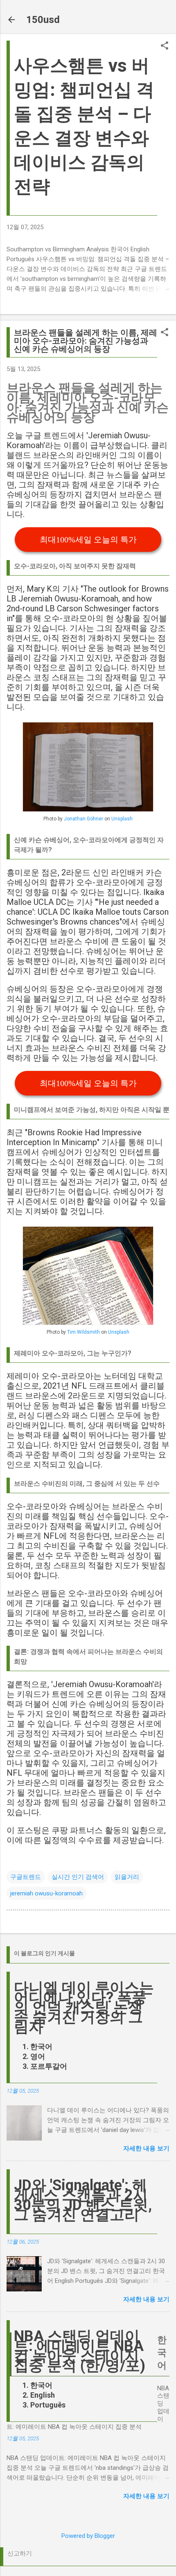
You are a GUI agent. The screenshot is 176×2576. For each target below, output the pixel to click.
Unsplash (122, 819)
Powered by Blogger (88, 2536)
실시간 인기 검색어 (78, 1877)
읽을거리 (127, 1877)
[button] (165, 46)
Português (48, 2405)
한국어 (41, 2046)
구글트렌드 (26, 1877)
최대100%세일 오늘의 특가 (88, 540)
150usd (43, 20)
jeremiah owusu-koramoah (46, 1893)
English (43, 2395)
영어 (38, 2056)
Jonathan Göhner (83, 819)
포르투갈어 (49, 2066)
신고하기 (20, 2553)
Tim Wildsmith (83, 1332)
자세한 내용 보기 (146, 2148)
